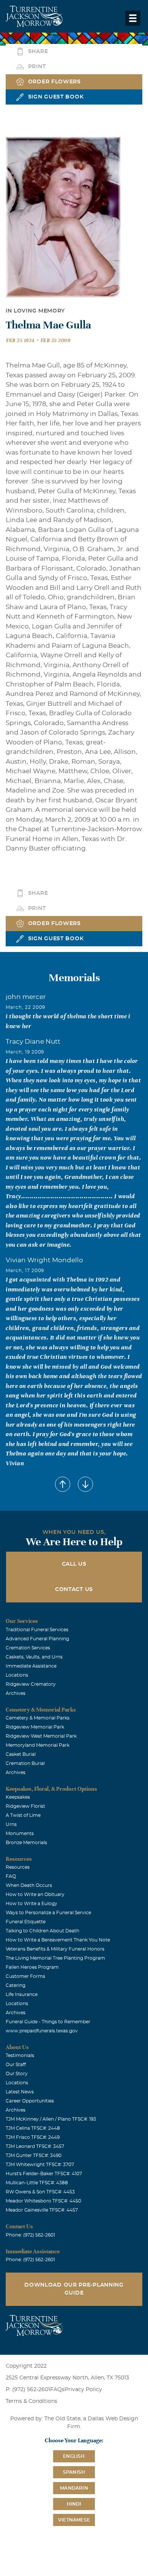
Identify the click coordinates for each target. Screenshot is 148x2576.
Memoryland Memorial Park (38, 1745)
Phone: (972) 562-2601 (30, 2235)
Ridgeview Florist (25, 1806)
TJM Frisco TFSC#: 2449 (33, 2137)
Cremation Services (28, 1648)
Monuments (20, 1834)
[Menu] (133, 18)
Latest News (20, 2092)
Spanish (74, 2472)
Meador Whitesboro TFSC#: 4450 (43, 2201)
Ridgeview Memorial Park (35, 1727)
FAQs (57, 2390)
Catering (16, 1985)
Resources (18, 1867)
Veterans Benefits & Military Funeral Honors (55, 1949)
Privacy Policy (83, 2390)
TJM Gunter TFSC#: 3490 (34, 2156)
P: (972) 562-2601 (28, 2390)
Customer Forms (25, 1976)
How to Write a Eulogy (31, 1904)
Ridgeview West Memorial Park (41, 1736)
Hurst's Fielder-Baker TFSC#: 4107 (44, 2174)
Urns (11, 1824)
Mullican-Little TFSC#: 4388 (37, 2183)
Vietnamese (74, 2520)
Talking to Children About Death (43, 1931)
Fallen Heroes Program (32, 1967)
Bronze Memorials (26, 1843)
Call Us (74, 1564)
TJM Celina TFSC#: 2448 (33, 2128)
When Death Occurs (29, 1885)
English (74, 2456)
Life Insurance (22, 1995)
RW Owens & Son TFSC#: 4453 (40, 2192)
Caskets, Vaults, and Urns (34, 1657)
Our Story (17, 2074)
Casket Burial (21, 1754)
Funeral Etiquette (26, 1922)
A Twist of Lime (23, 1815)
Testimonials (20, 2055)
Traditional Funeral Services (37, 1630)
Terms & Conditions (31, 2401)
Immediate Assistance (31, 1666)
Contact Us (74, 1590)
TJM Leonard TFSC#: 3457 (35, 2146)
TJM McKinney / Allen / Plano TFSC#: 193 (51, 2119)
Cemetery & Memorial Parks (38, 1718)
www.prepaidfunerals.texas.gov (42, 2031)
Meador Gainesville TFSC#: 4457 (42, 2210)
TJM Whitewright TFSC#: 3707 (40, 2165)
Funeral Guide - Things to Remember (48, 2022)
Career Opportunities (30, 2101)
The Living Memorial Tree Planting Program (55, 1958)
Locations (17, 1675)
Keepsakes (18, 1797)
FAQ (11, 1876)
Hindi (74, 2504)
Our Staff (16, 2065)
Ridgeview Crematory (31, 1684)
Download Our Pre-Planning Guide (74, 2289)
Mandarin (74, 2488)
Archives (16, 1693)
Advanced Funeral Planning (37, 1639)
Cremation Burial (25, 1763)
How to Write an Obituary (35, 1894)
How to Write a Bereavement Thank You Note (58, 1940)
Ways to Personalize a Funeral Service (48, 1913)
